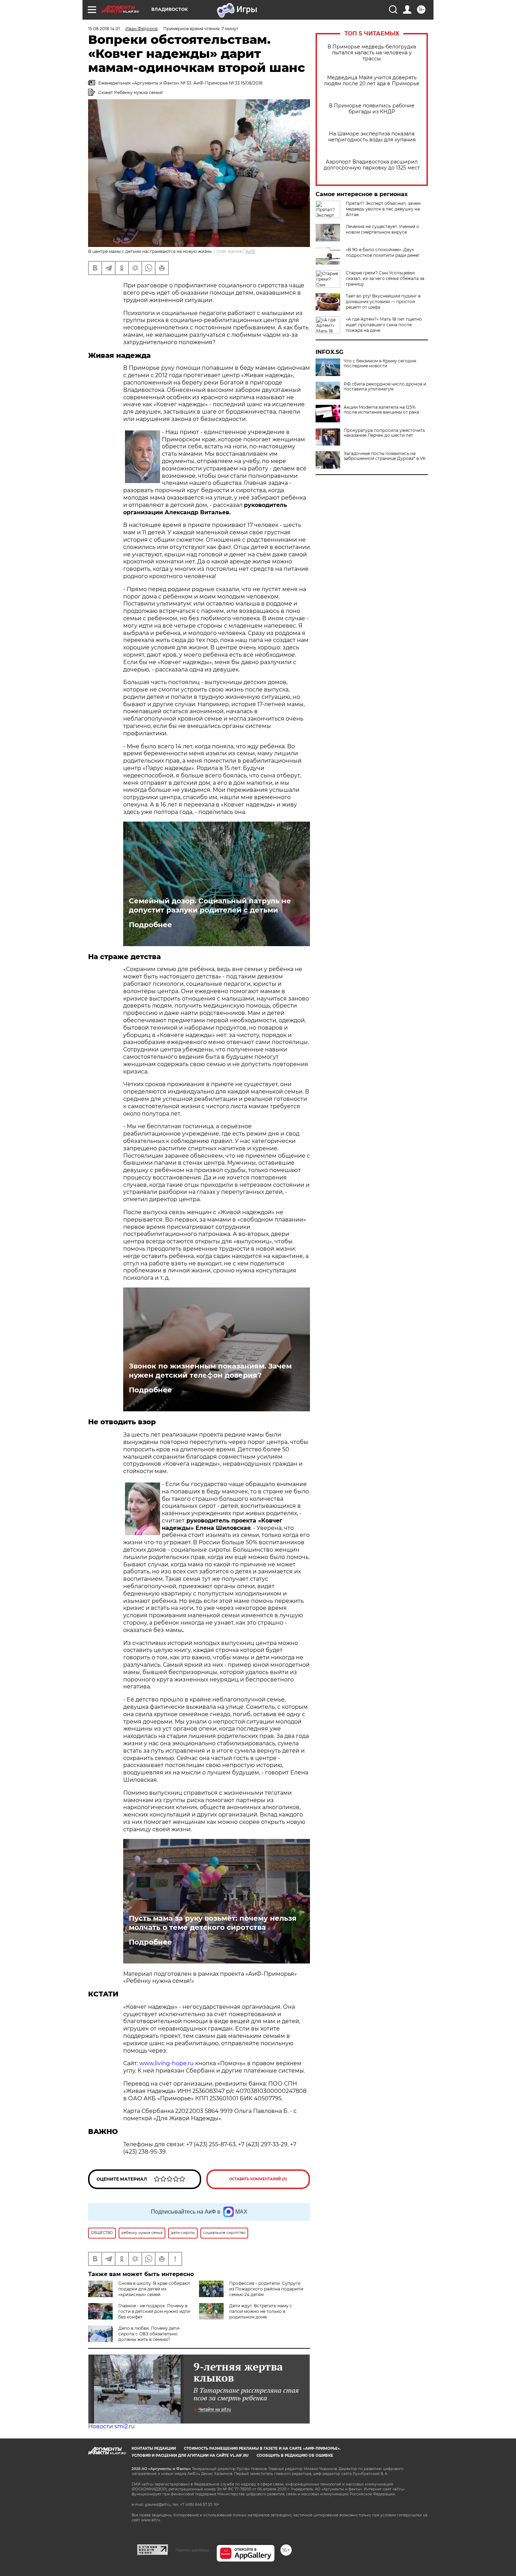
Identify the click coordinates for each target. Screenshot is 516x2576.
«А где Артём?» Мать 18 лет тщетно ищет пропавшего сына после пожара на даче (384, 325)
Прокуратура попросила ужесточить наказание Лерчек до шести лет (384, 433)
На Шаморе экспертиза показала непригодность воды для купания (372, 137)
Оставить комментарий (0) (258, 2179)
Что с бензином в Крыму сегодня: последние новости (380, 363)
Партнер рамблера (192, 2550)
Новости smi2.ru (111, 2426)
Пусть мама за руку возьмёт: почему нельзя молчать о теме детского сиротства (213, 1923)
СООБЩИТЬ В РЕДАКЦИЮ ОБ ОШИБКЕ (295, 2455)
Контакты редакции (154, 2448)
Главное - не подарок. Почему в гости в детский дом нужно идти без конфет (154, 2311)
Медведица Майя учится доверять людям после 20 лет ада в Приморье (372, 81)
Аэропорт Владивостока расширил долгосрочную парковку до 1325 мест (372, 165)
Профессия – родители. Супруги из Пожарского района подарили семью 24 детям (266, 2289)
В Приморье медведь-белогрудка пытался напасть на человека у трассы (372, 53)
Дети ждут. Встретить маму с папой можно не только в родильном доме (261, 2311)
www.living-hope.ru (167, 2063)
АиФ (250, 251)
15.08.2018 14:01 (104, 29)
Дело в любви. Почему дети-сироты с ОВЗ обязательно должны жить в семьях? (150, 2334)
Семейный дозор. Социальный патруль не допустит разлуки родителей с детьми (210, 905)
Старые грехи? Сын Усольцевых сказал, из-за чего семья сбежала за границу (385, 278)
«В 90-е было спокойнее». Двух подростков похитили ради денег (383, 252)
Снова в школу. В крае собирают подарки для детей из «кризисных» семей (154, 2289)
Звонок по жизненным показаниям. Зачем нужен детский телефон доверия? (210, 1371)
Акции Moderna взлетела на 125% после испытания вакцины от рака (381, 410)
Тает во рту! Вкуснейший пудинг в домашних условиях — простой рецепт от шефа (383, 302)
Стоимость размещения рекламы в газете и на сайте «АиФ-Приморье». (262, 2448)
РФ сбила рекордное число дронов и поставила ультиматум (385, 387)
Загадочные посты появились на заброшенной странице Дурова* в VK (385, 456)
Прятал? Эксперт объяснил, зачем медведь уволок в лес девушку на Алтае (383, 209)
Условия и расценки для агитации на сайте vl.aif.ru (190, 2455)
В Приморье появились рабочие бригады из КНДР (372, 109)
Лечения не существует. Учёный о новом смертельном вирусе (382, 229)
